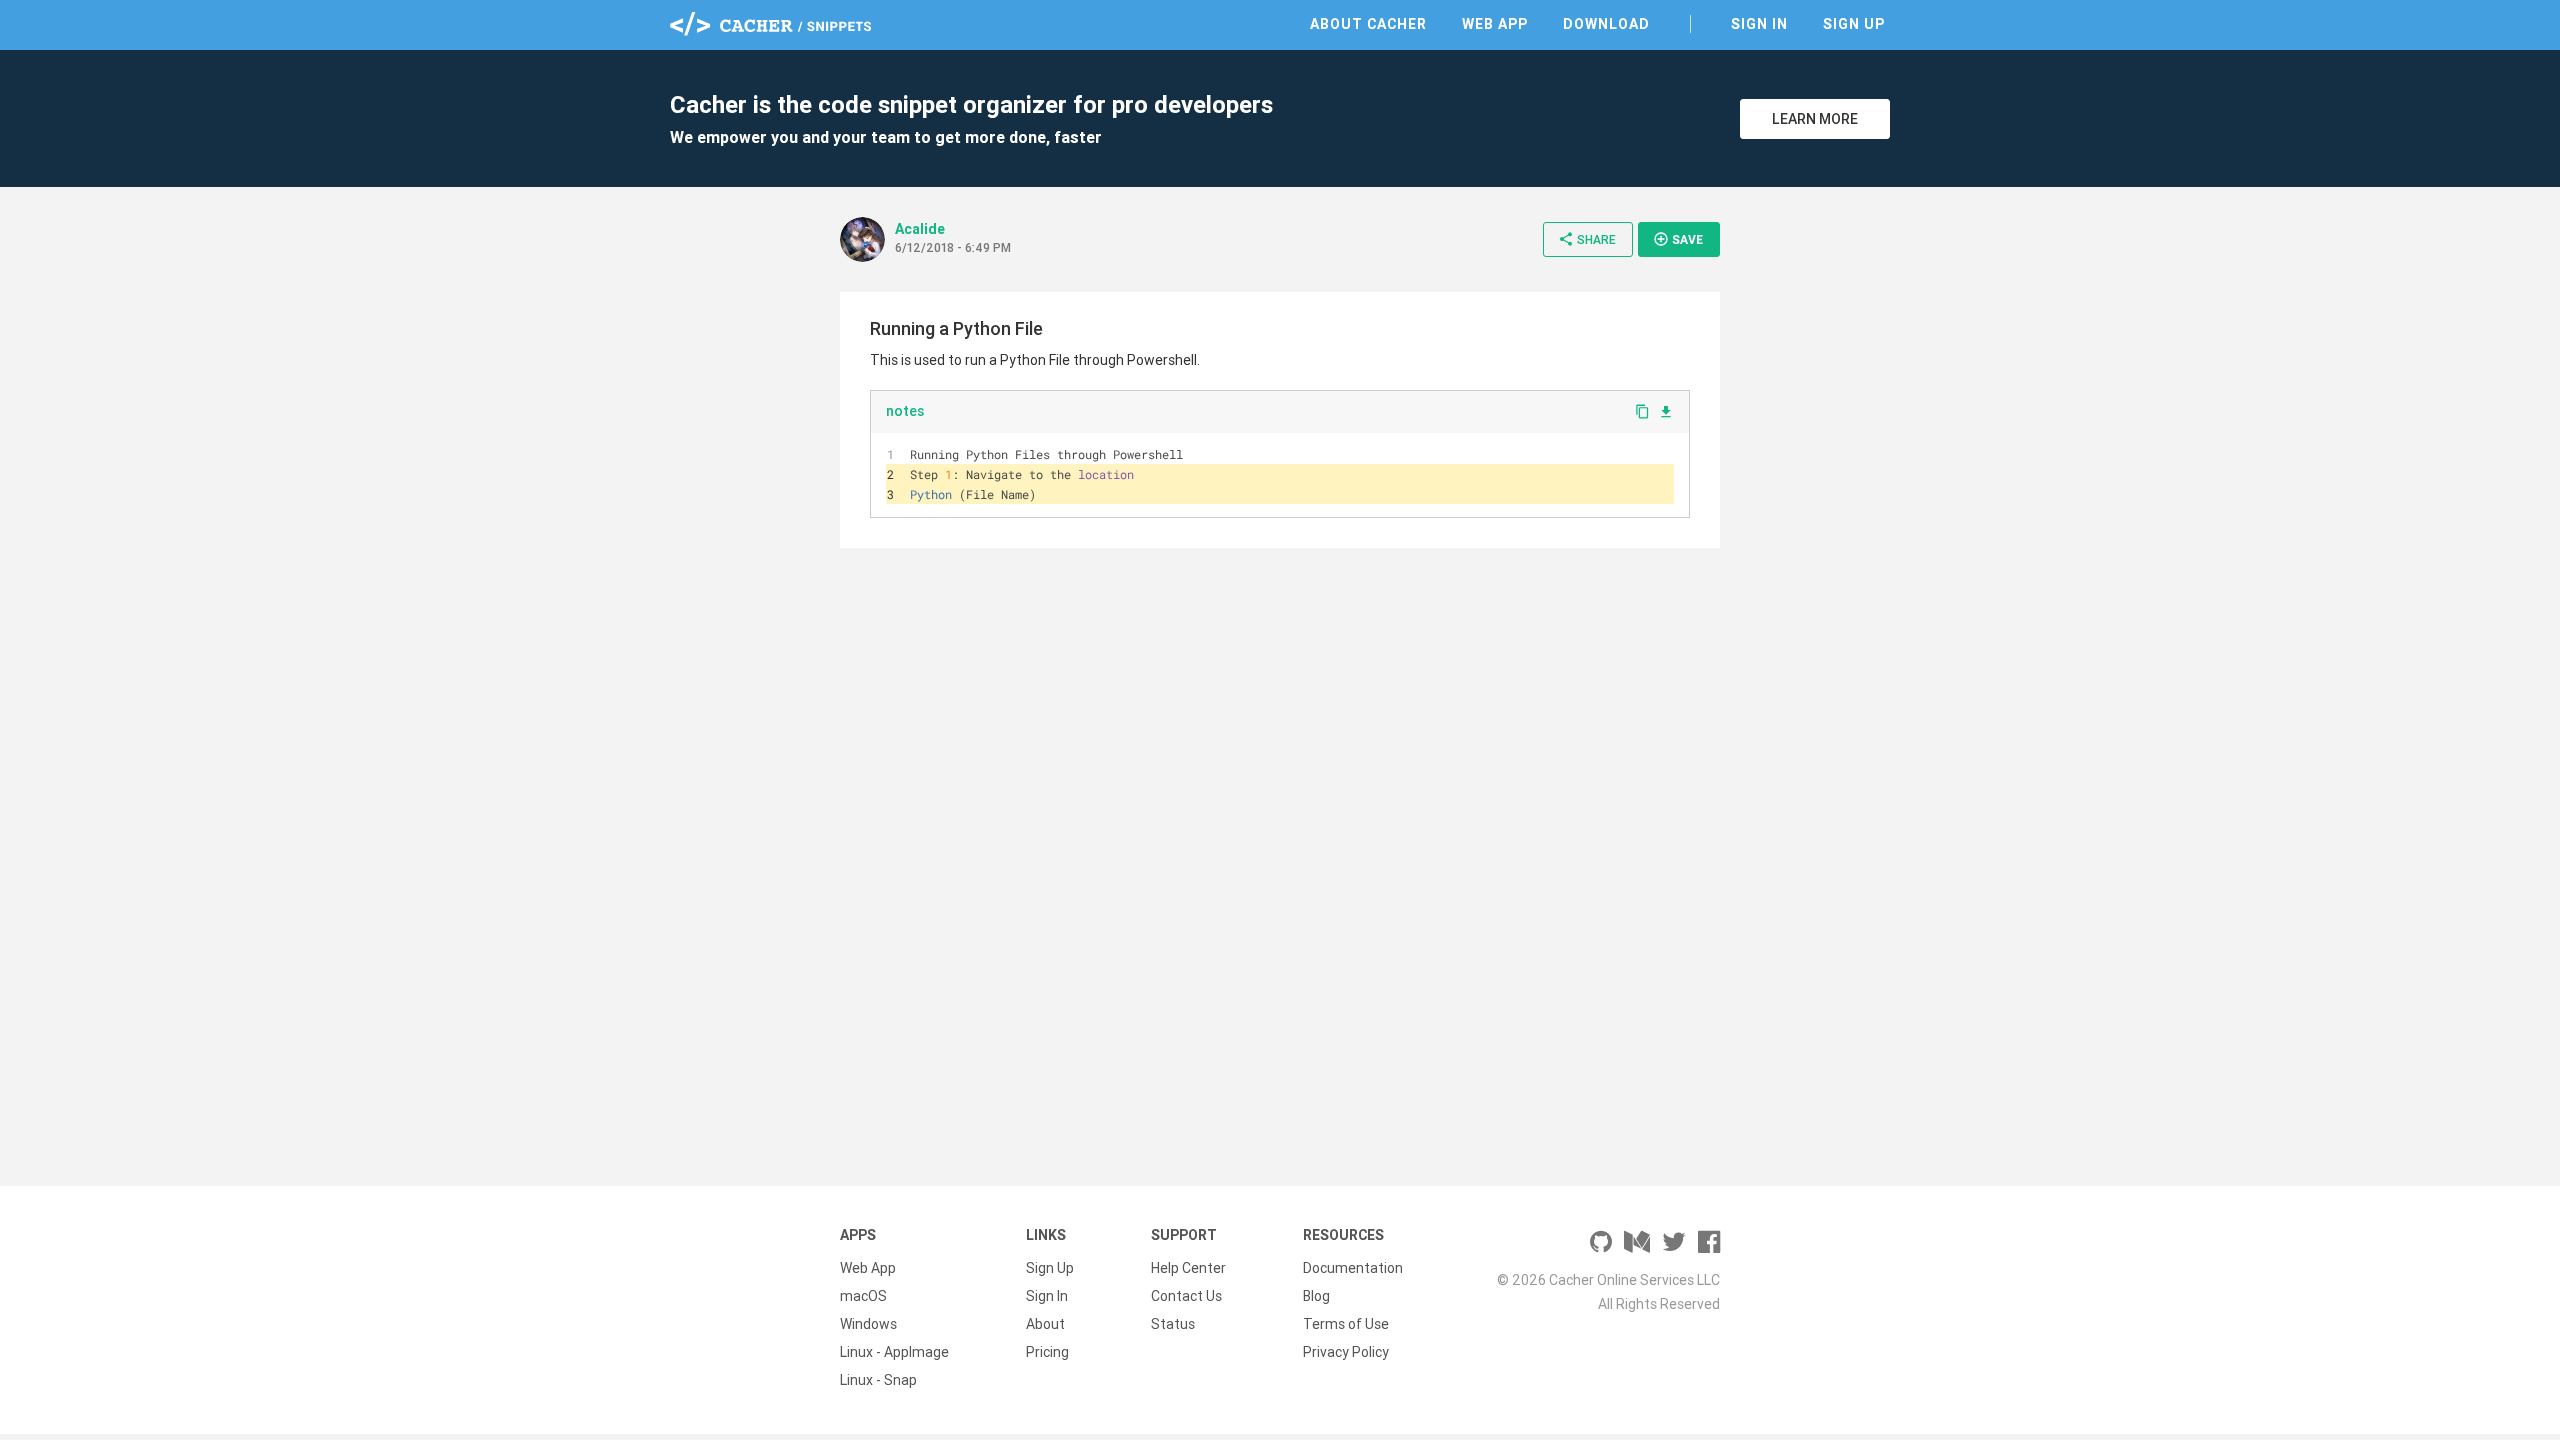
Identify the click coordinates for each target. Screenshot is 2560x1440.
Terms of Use (1346, 1324)
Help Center (1188, 1268)
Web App (1495, 24)
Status (1173, 1324)
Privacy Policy (1346, 1352)
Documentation (1353, 1268)
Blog (1316, 1296)
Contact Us (1186, 1296)
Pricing (1047, 1352)
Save (1678, 239)
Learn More (1815, 119)
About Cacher (1368, 24)
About (1045, 1324)
